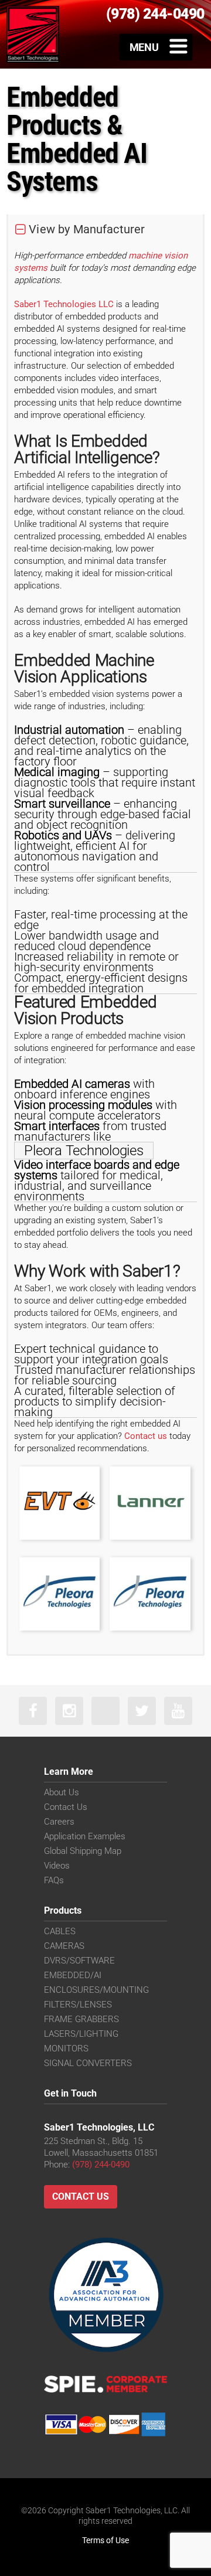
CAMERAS (64, 1946)
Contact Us (66, 1807)
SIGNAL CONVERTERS (88, 2063)
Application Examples (85, 1836)
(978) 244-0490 (101, 2165)
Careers (59, 1822)
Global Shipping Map (83, 1851)
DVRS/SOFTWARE (79, 1961)
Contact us (146, 1436)
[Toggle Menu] (156, 47)
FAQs (54, 1880)
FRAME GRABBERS (81, 2019)
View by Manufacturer (87, 229)
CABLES (60, 1931)
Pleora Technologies (84, 1151)
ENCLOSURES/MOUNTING (96, 1990)
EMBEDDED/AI (73, 1975)
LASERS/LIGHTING (81, 2034)
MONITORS (66, 2048)
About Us (62, 1792)
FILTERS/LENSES (78, 2005)
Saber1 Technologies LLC (64, 304)
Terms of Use (105, 2540)
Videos (57, 1866)
